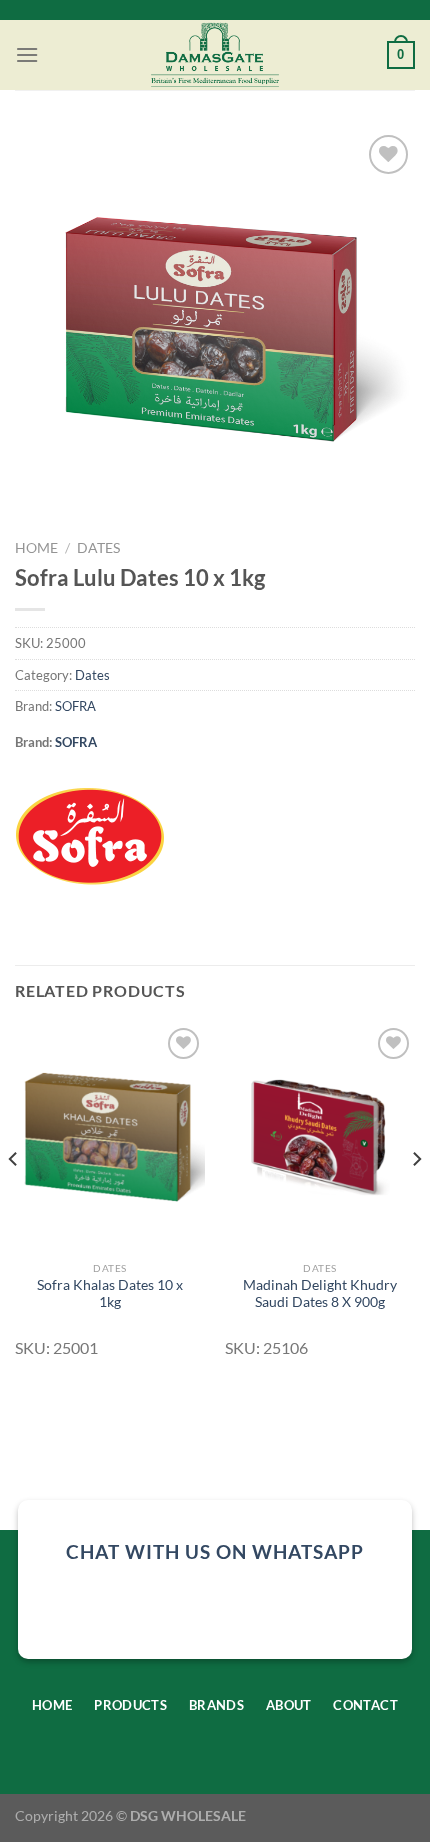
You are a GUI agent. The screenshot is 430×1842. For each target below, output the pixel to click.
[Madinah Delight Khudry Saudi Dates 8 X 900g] (320, 1137)
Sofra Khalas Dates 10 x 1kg (110, 1294)
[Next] (416, 1199)
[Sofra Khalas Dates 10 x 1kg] (110, 1137)
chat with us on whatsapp (214, 1551)
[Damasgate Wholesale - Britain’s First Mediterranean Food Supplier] (215, 55)
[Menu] (27, 54)
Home (36, 548)
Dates (98, 548)
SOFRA (75, 706)
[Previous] (14, 1199)
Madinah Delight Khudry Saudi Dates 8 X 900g (320, 1294)
